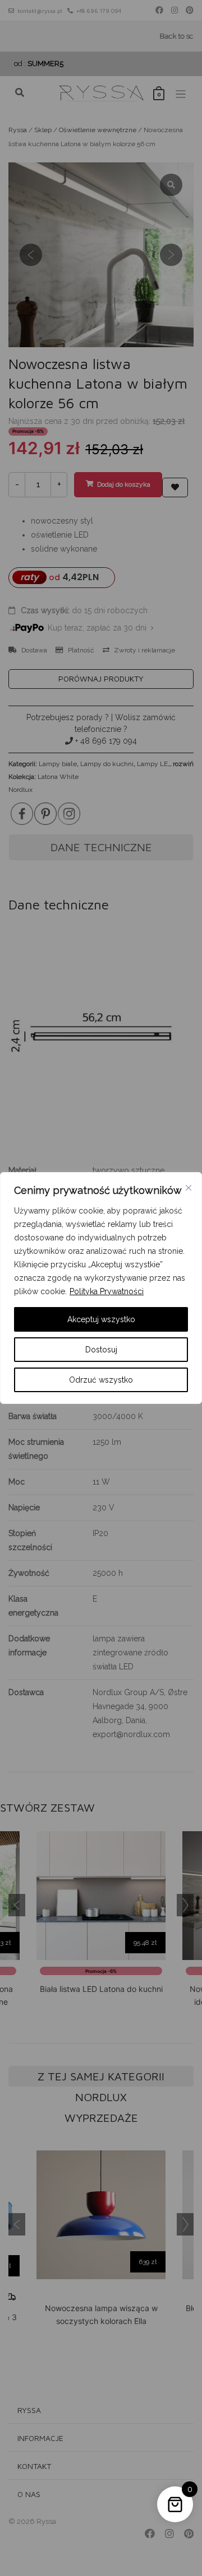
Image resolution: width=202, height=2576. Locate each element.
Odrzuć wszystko (101, 1380)
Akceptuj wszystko (101, 1319)
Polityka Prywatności (107, 1291)
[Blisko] (189, 1188)
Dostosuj (101, 1350)
